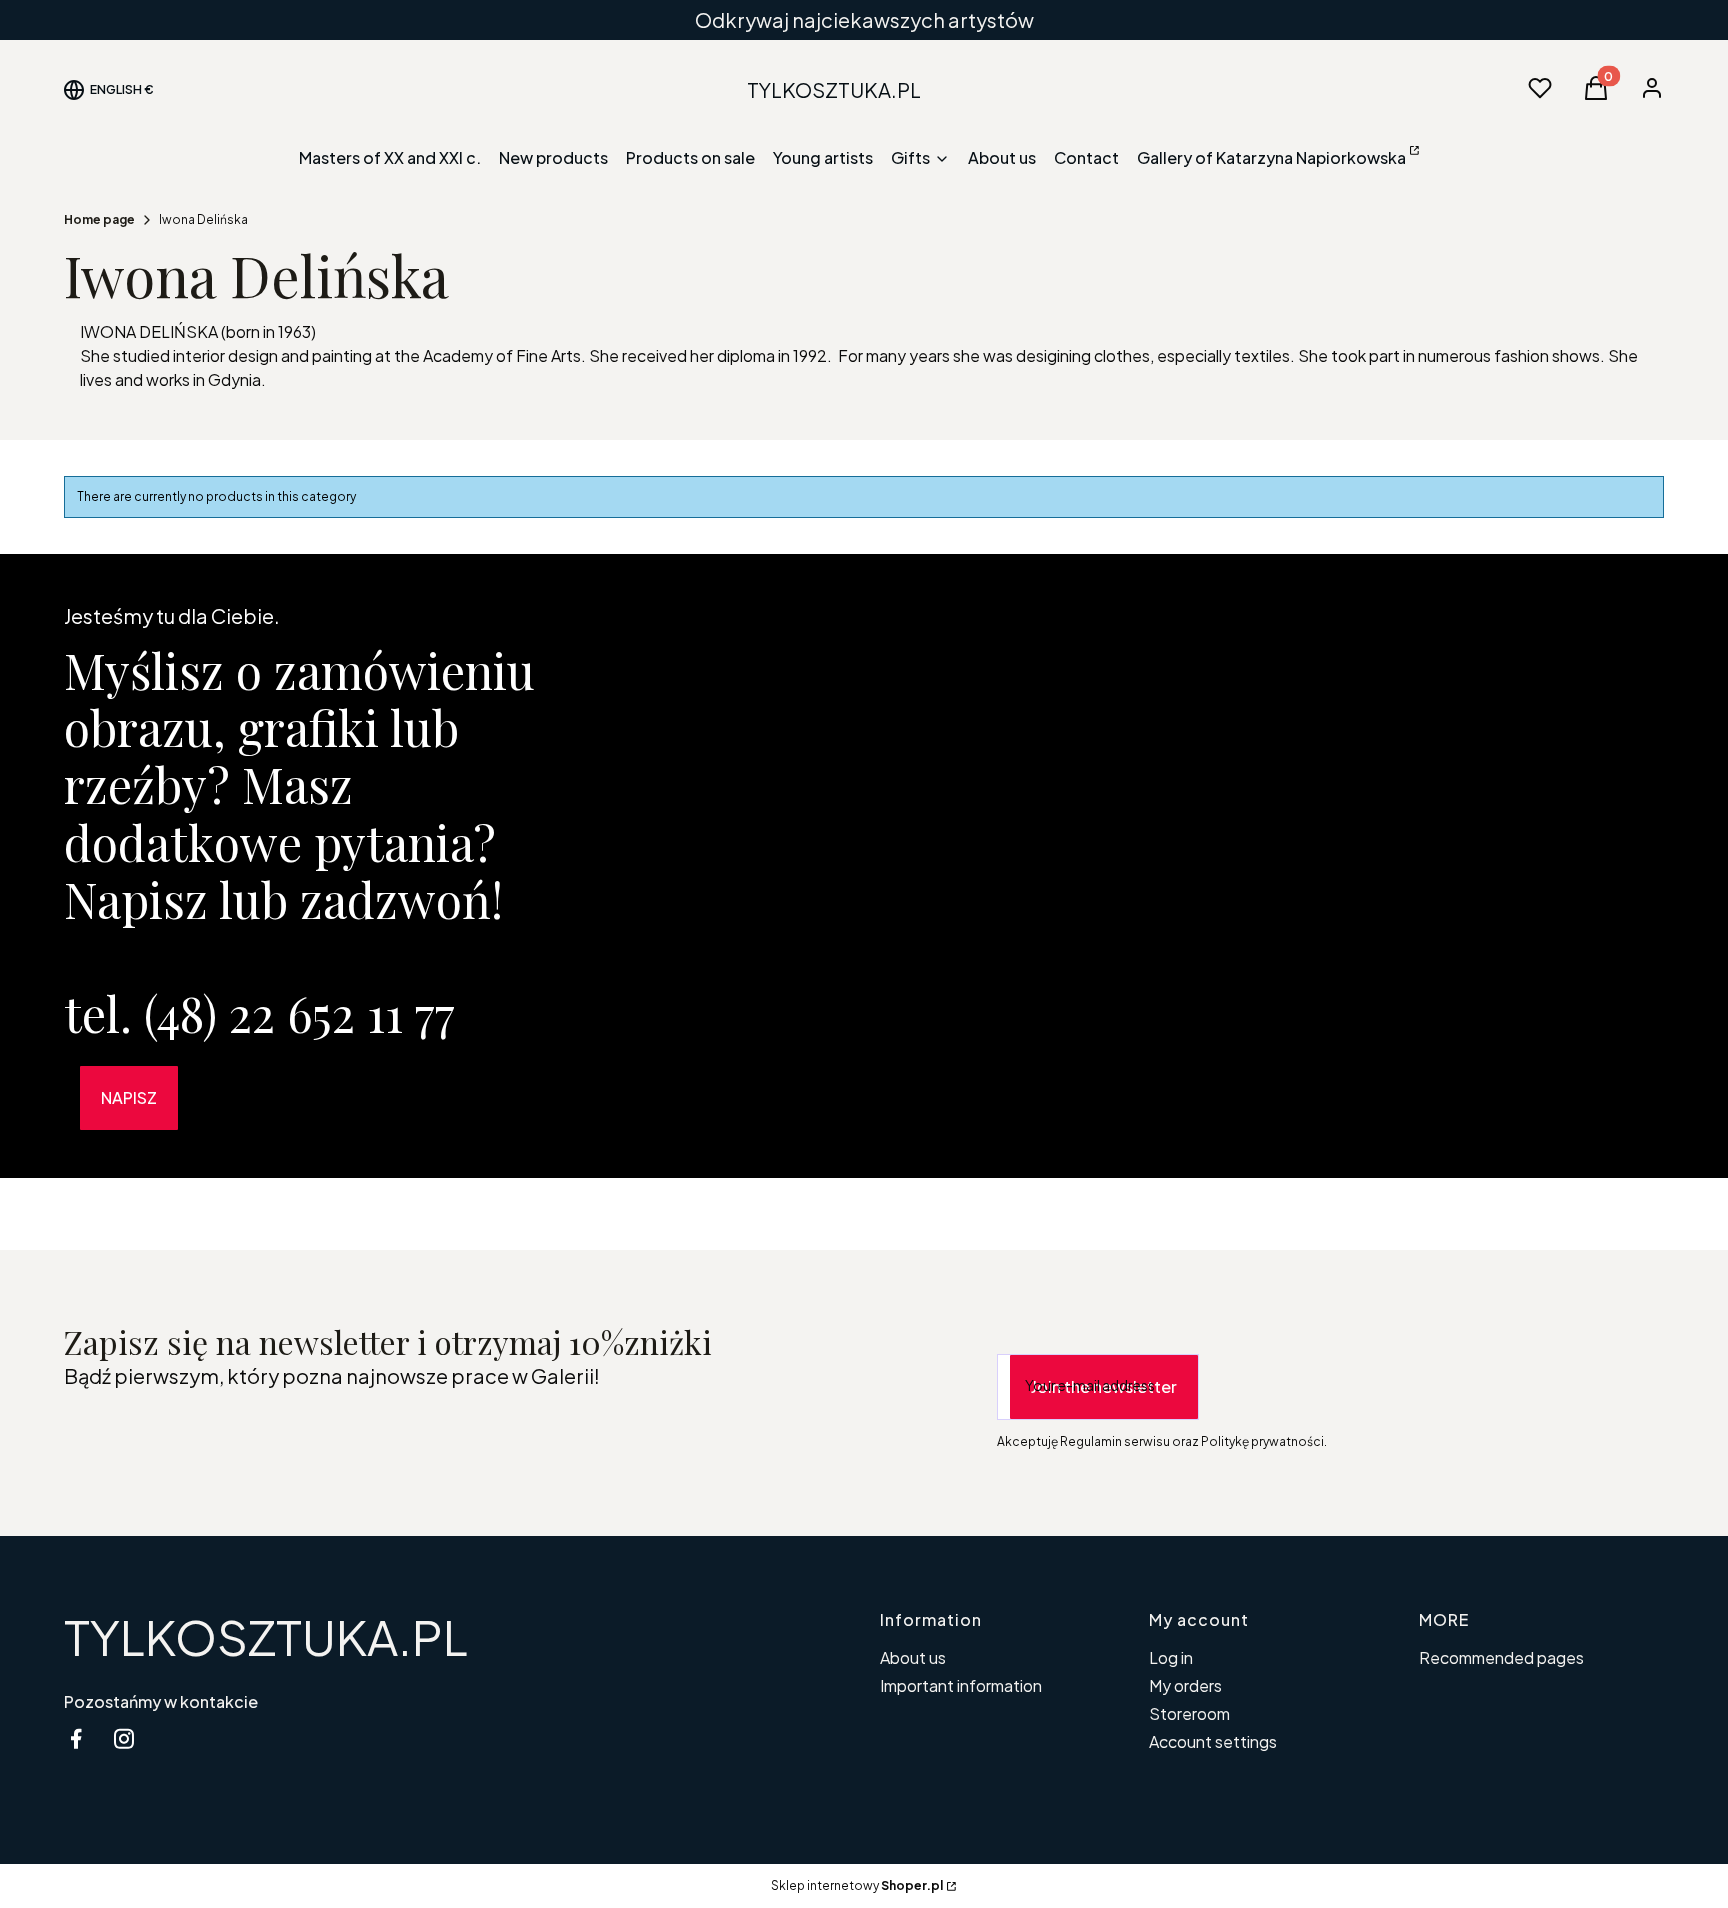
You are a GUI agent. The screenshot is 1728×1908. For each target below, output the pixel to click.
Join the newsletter (1104, 1386)
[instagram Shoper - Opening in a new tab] (124, 1738)
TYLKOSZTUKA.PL (266, 1636)
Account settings (1213, 1741)
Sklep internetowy (857, 1885)
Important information (961, 1685)
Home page (99, 219)
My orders (1185, 1685)
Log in (1171, 1657)
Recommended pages (1501, 1657)
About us (913, 1657)
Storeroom (1189, 1713)
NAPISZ (129, 1097)
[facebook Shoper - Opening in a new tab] (76, 1738)
